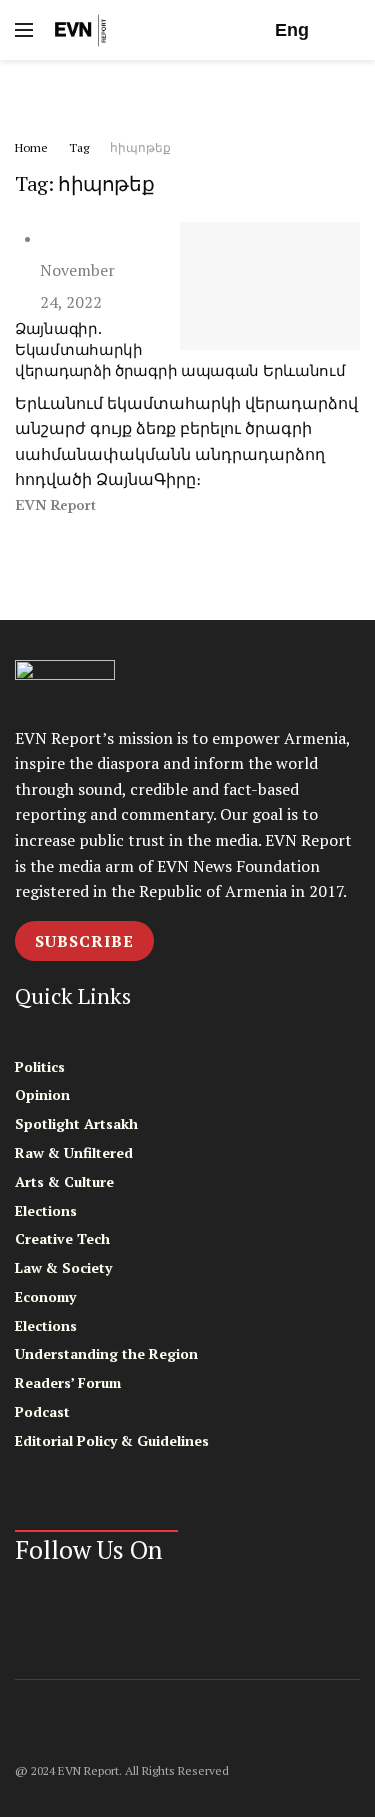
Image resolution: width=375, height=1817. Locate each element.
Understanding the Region (106, 1353)
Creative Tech (62, 1238)
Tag (79, 147)
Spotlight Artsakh (76, 1123)
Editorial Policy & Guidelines (112, 1440)
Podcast (42, 1411)
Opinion (42, 1094)
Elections (46, 1210)
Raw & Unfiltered (74, 1152)
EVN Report (55, 505)
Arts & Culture (64, 1181)
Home (31, 147)
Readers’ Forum (68, 1382)
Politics (40, 1066)
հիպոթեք (140, 147)
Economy (45, 1296)
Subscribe (84, 941)
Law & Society (63, 1267)
